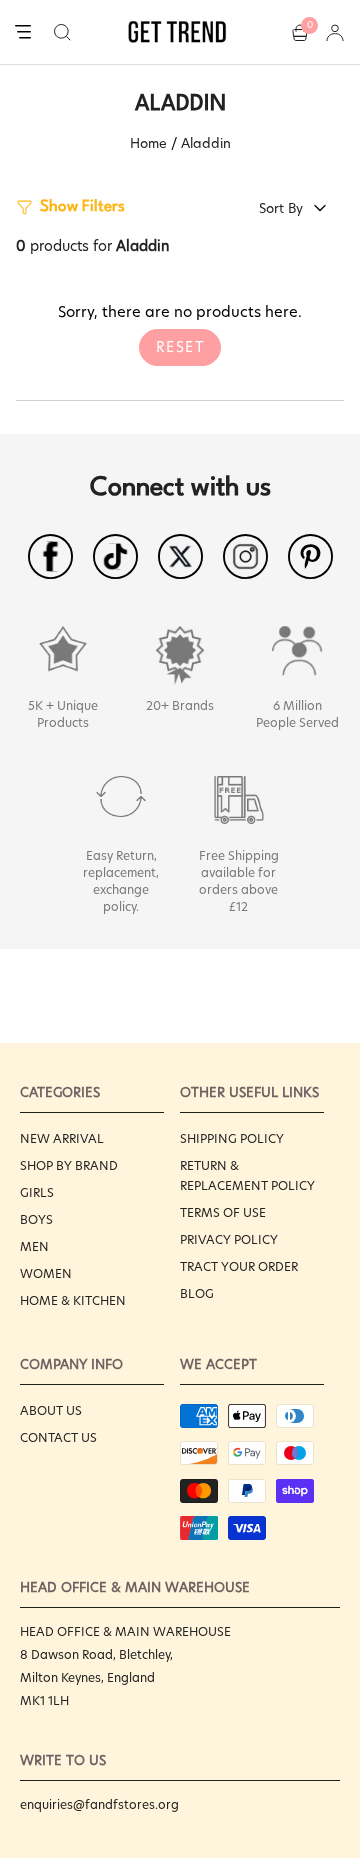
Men (34, 1246)
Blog (197, 1293)
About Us (51, 1410)
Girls (37, 1192)
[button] (62, 32)
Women (46, 1273)
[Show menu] (23, 33)
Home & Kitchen (73, 1300)
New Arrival (62, 1138)
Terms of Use (223, 1212)
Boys (36, 1219)
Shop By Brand (69, 1165)
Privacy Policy (229, 1239)
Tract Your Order (239, 1266)
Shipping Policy (232, 1138)
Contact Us (58, 1437)
